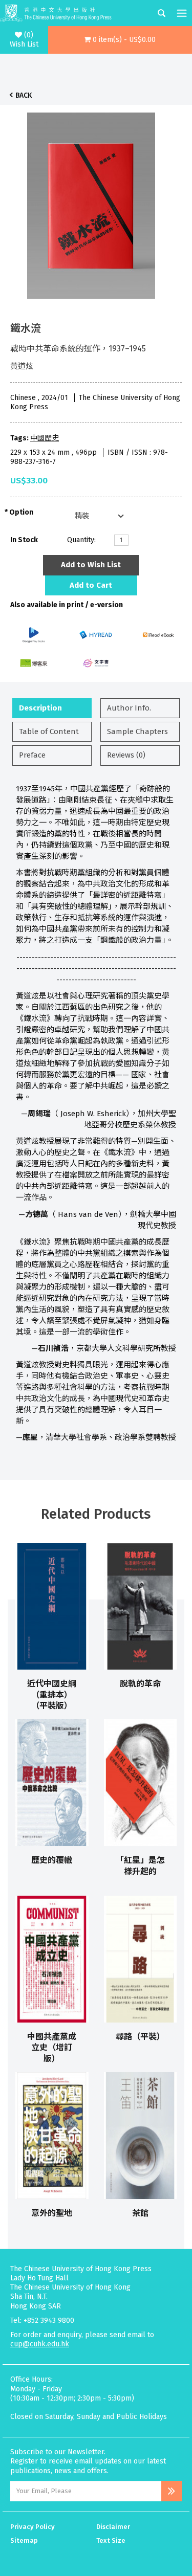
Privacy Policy (33, 2527)
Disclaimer (113, 2527)
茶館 (140, 2213)
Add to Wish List (91, 565)
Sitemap (24, 2540)
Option (21, 512)
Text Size (111, 2540)
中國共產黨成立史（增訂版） (52, 2048)
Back (24, 95)
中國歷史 (45, 438)
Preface (32, 755)
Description (40, 708)
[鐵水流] (91, 203)
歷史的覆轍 (52, 1860)
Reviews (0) (126, 755)
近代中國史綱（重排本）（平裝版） (52, 1695)
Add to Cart (91, 585)
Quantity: (81, 540)
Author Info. (129, 708)
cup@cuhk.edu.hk (40, 2344)
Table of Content (49, 731)
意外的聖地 (52, 2213)
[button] (120, 40)
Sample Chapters (137, 731)
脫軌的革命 (140, 1684)
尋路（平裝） (140, 2037)
